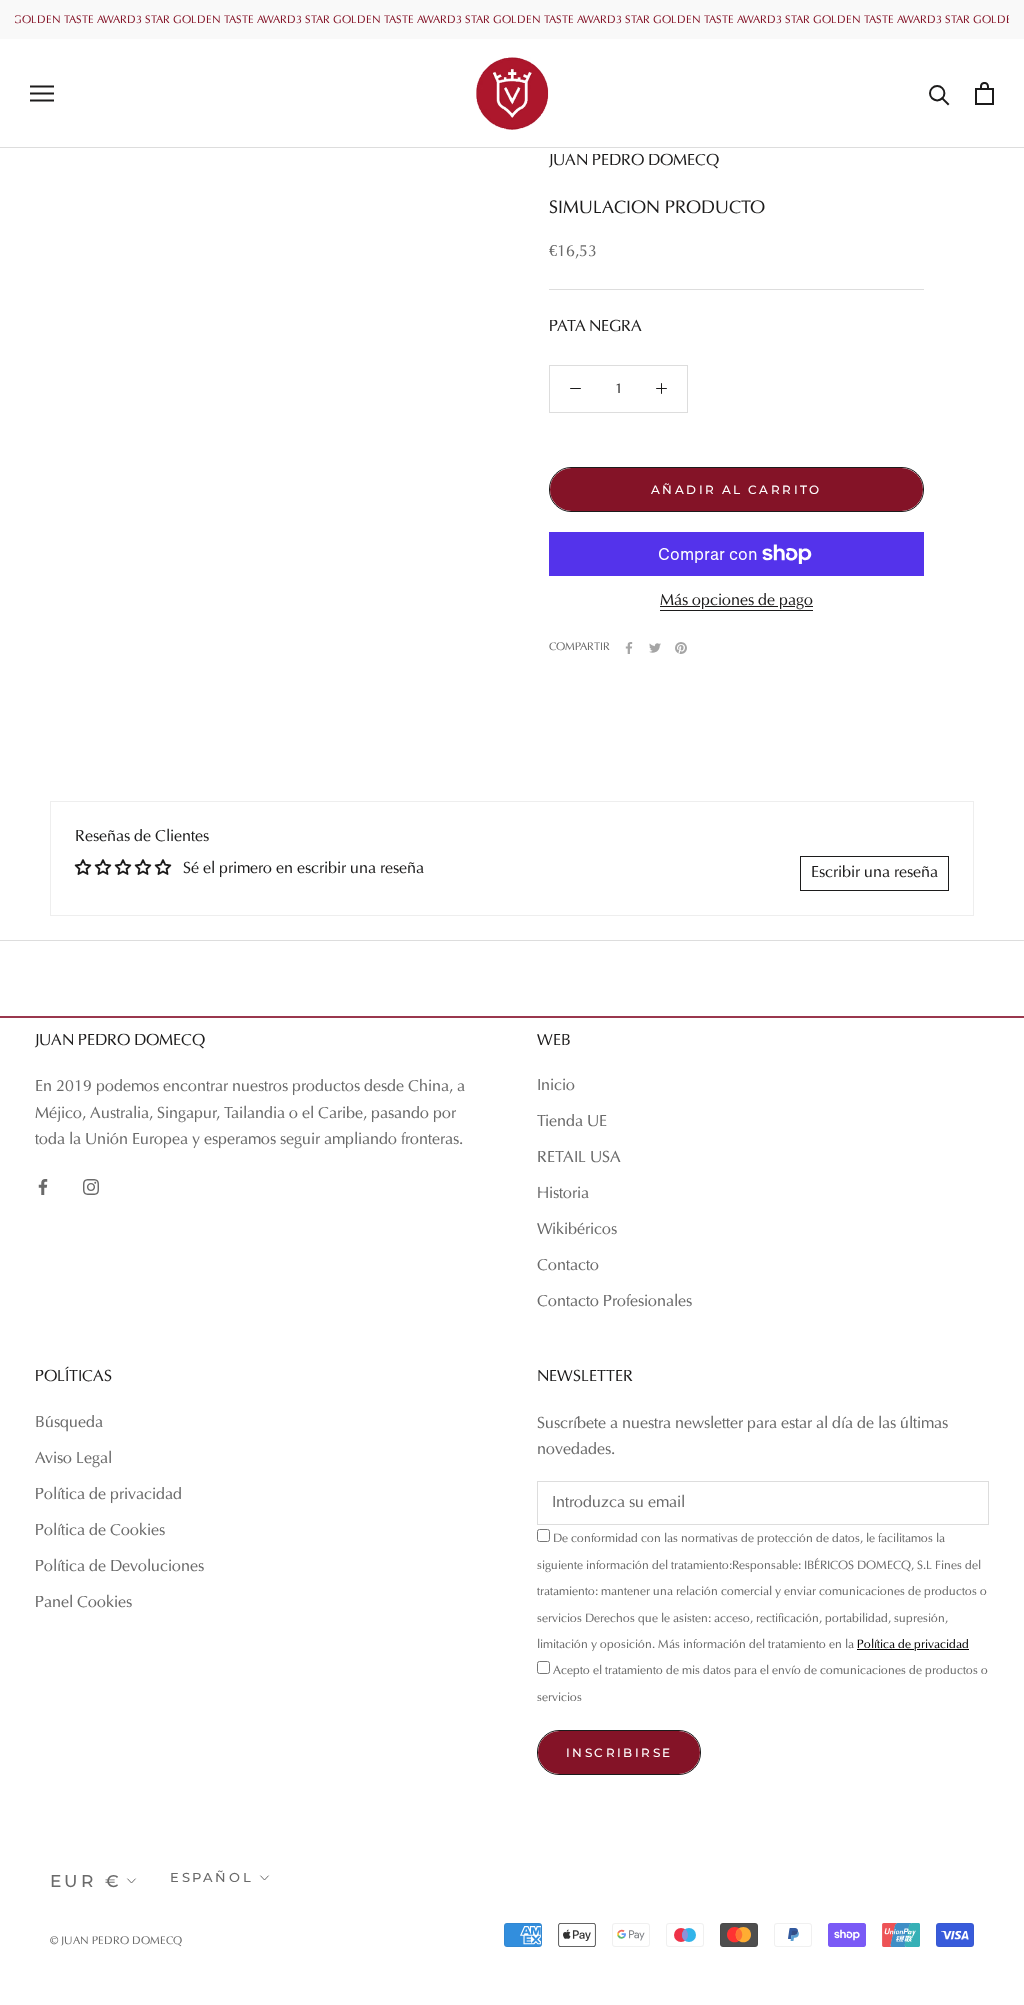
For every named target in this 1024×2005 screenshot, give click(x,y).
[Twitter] (655, 648)
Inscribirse (619, 1752)
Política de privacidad (108, 1495)
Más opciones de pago (736, 601)
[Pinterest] (681, 648)
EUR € (86, 1881)
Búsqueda (69, 1423)
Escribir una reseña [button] (874, 873)
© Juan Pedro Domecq (116, 1941)
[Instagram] (91, 1186)
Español (211, 1877)
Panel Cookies (83, 1603)
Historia (563, 1194)
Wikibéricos (577, 1230)
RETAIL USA (579, 1158)
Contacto (568, 1266)
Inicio (556, 1086)
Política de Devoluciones (119, 1567)
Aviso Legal (73, 1459)
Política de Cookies (100, 1531)
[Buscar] (939, 93)
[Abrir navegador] (42, 93)
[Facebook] (629, 648)
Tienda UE (572, 1122)
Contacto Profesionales (614, 1302)
